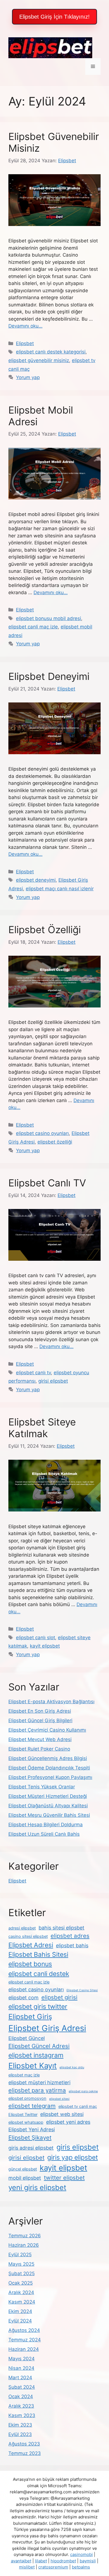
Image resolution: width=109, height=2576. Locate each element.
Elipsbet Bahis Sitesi (38, 1955)
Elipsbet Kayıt (33, 2066)
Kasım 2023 (22, 2415)
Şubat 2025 (22, 2273)
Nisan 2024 (21, 2368)
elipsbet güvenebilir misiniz (39, 360)
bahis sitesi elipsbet (61, 1928)
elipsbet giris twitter (38, 2007)
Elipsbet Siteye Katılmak (42, 1428)
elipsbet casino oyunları (42, 1133)
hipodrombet (63, 2561)
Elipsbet (25, 343)
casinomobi (81, 2554)
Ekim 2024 (20, 2311)
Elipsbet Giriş (30, 2016)
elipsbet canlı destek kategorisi (51, 352)
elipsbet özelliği (55, 1142)
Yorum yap (28, 377)
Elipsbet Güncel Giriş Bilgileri (40, 1720)
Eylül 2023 (20, 2434)
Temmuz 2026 (25, 2236)
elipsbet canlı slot (35, 1638)
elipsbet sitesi (59, 2099)
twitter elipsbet (64, 2178)
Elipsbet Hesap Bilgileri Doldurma (46, 1825)
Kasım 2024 (22, 2302)
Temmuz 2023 (25, 2453)
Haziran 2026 (24, 2245)
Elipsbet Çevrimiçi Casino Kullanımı (47, 1730)
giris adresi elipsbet (31, 2148)
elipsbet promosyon (27, 2098)
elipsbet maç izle (24, 2075)
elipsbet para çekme (83, 2091)
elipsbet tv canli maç (78, 2106)
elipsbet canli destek (39, 1974)
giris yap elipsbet (73, 2157)
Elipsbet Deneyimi (49, 676)
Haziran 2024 (24, 2349)
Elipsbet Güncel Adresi (39, 2046)
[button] (54, 17)
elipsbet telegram (32, 2106)
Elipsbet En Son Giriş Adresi (40, 1711)
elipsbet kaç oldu (72, 2067)
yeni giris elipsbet (37, 2187)
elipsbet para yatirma (37, 2090)
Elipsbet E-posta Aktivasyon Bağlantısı (51, 1702)
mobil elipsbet (25, 2178)
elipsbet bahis (72, 1945)
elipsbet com (23, 1998)
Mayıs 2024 (22, 2359)
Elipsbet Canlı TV (47, 1183)
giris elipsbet (78, 2147)
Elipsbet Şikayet (30, 2138)
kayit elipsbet (45, 1646)
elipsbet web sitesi (62, 2114)
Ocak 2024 (21, 2396)
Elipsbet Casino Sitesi (82, 1990)
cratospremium (53, 2567)
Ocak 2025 (21, 2283)
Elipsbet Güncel (27, 2038)
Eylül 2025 (20, 2255)
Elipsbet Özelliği (45, 930)
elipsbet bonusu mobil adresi (48, 618)
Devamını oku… (25, 326)
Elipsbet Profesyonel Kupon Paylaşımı (50, 1777)
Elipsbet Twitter (23, 2115)
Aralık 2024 (21, 2292)
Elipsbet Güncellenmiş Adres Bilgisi (48, 1758)
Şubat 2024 (22, 2387)
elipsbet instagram (36, 2055)
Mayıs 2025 (21, 2264)
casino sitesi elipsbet (28, 1936)
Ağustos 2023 (24, 2444)
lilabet (41, 2561)
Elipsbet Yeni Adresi (32, 2129)
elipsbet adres (70, 1936)
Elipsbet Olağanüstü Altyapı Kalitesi (48, 1806)
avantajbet (21, 2561)
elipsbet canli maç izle (33, 627)
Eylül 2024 (20, 2321)
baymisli (88, 2561)
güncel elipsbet (23, 2169)
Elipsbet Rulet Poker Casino (39, 1749)
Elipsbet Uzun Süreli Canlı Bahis (44, 1834)
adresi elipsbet (22, 1928)
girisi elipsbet (53, 1381)
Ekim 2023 (20, 2425)
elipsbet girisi (59, 1997)
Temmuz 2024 (25, 2340)
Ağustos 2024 (24, 2330)
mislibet (27, 2567)
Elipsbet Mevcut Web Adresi (40, 1739)
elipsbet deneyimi (36, 880)
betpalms (81, 2567)
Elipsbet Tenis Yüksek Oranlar (42, 1787)
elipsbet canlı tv (33, 1373)
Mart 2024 (20, 2378)
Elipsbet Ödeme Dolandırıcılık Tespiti (49, 1768)
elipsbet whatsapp (26, 2122)
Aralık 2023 (21, 2406)
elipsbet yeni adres (68, 2122)
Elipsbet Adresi (31, 1945)
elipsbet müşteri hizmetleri (39, 2082)
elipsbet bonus (30, 1964)
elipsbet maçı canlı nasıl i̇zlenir (60, 889)
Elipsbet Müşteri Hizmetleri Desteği (48, 1796)
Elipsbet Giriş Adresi (47, 2028)
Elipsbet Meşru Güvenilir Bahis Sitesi (49, 1815)
